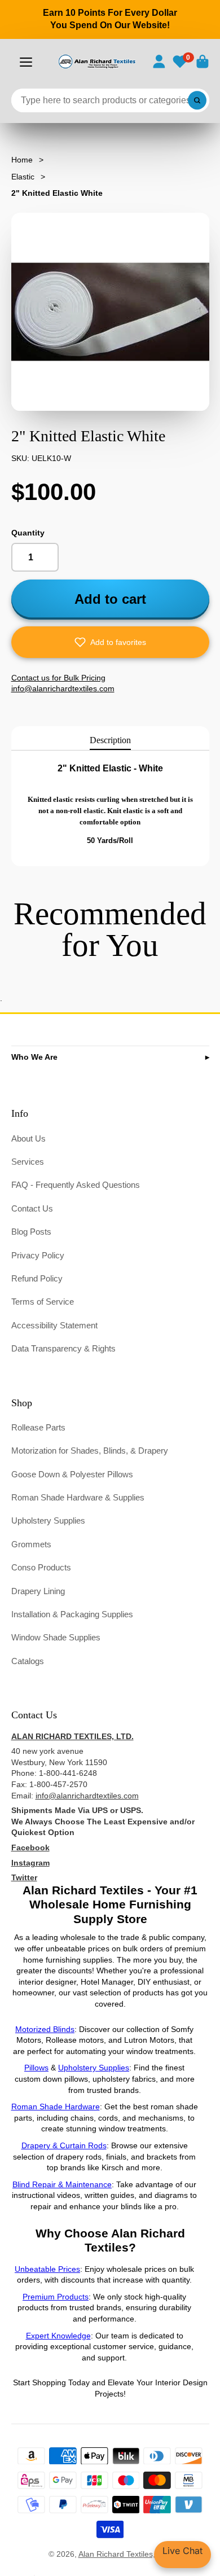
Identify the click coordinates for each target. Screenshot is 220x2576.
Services (28, 1162)
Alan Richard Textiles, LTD (125, 2554)
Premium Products (56, 2297)
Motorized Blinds (45, 2029)
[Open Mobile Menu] (26, 62)
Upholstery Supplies (48, 1520)
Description (110, 740)
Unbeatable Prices (47, 2269)
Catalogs (28, 1661)
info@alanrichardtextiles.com (87, 1796)
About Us (28, 1138)
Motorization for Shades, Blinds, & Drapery (90, 1451)
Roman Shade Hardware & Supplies (78, 1497)
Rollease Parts (38, 1427)
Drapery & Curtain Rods (64, 2145)
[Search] (197, 100)
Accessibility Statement (54, 1325)
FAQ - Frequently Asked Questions (76, 1185)
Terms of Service (43, 1302)
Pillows (36, 2068)
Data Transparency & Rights (63, 1348)
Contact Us (32, 1208)
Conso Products (41, 1567)
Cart (203, 62)
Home (22, 160)
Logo (96, 62)
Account (159, 62)
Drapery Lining (38, 1591)
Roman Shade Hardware (56, 2107)
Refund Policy (37, 1278)
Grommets (31, 1544)
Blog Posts (31, 1232)
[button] (110, 642)
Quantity (28, 533)
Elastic (23, 177)
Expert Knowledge (58, 2336)
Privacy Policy (38, 1255)
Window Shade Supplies (56, 1637)
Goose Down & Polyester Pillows (72, 1474)
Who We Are (34, 1057)
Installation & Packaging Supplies (72, 1614)
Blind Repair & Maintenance (62, 2184)
